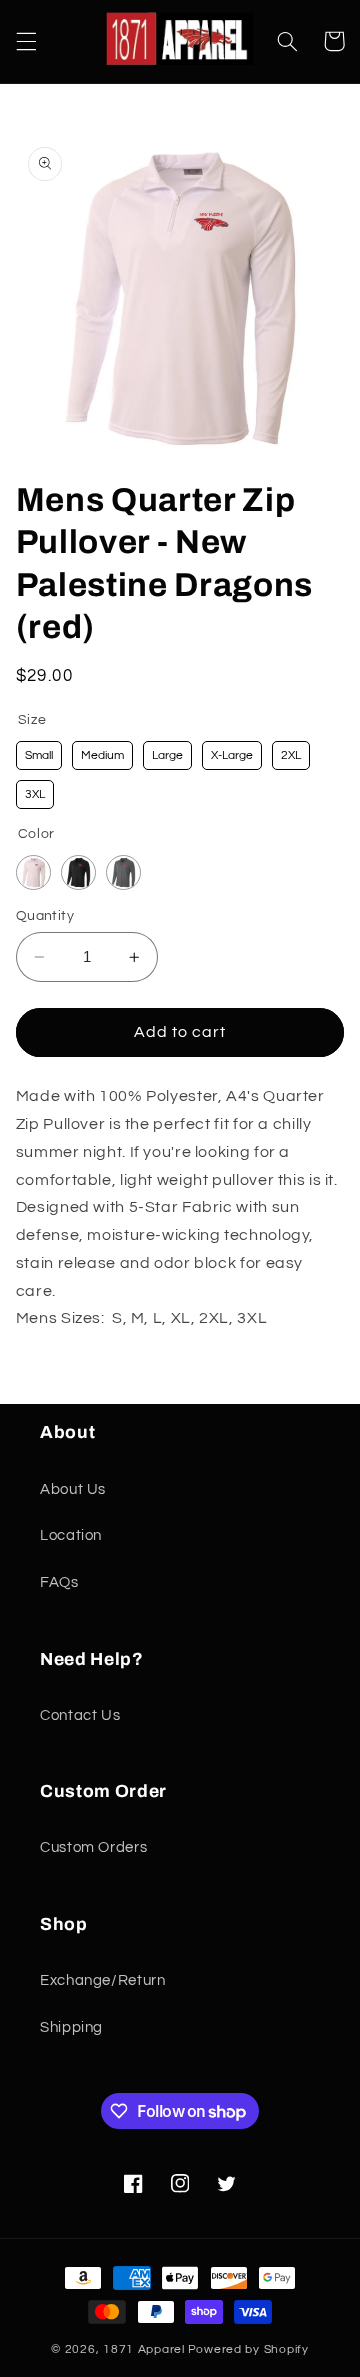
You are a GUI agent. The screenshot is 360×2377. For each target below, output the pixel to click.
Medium (102, 755)
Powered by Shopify (248, 2349)
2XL (291, 755)
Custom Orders (93, 1847)
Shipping (71, 2027)
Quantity (45, 916)
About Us (73, 1489)
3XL (35, 794)
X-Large (232, 755)
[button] (26, 41)
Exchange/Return (102, 1980)
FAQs (59, 1582)
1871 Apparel (144, 2349)
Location (71, 1535)
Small (39, 755)
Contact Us (80, 1715)
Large (167, 755)
